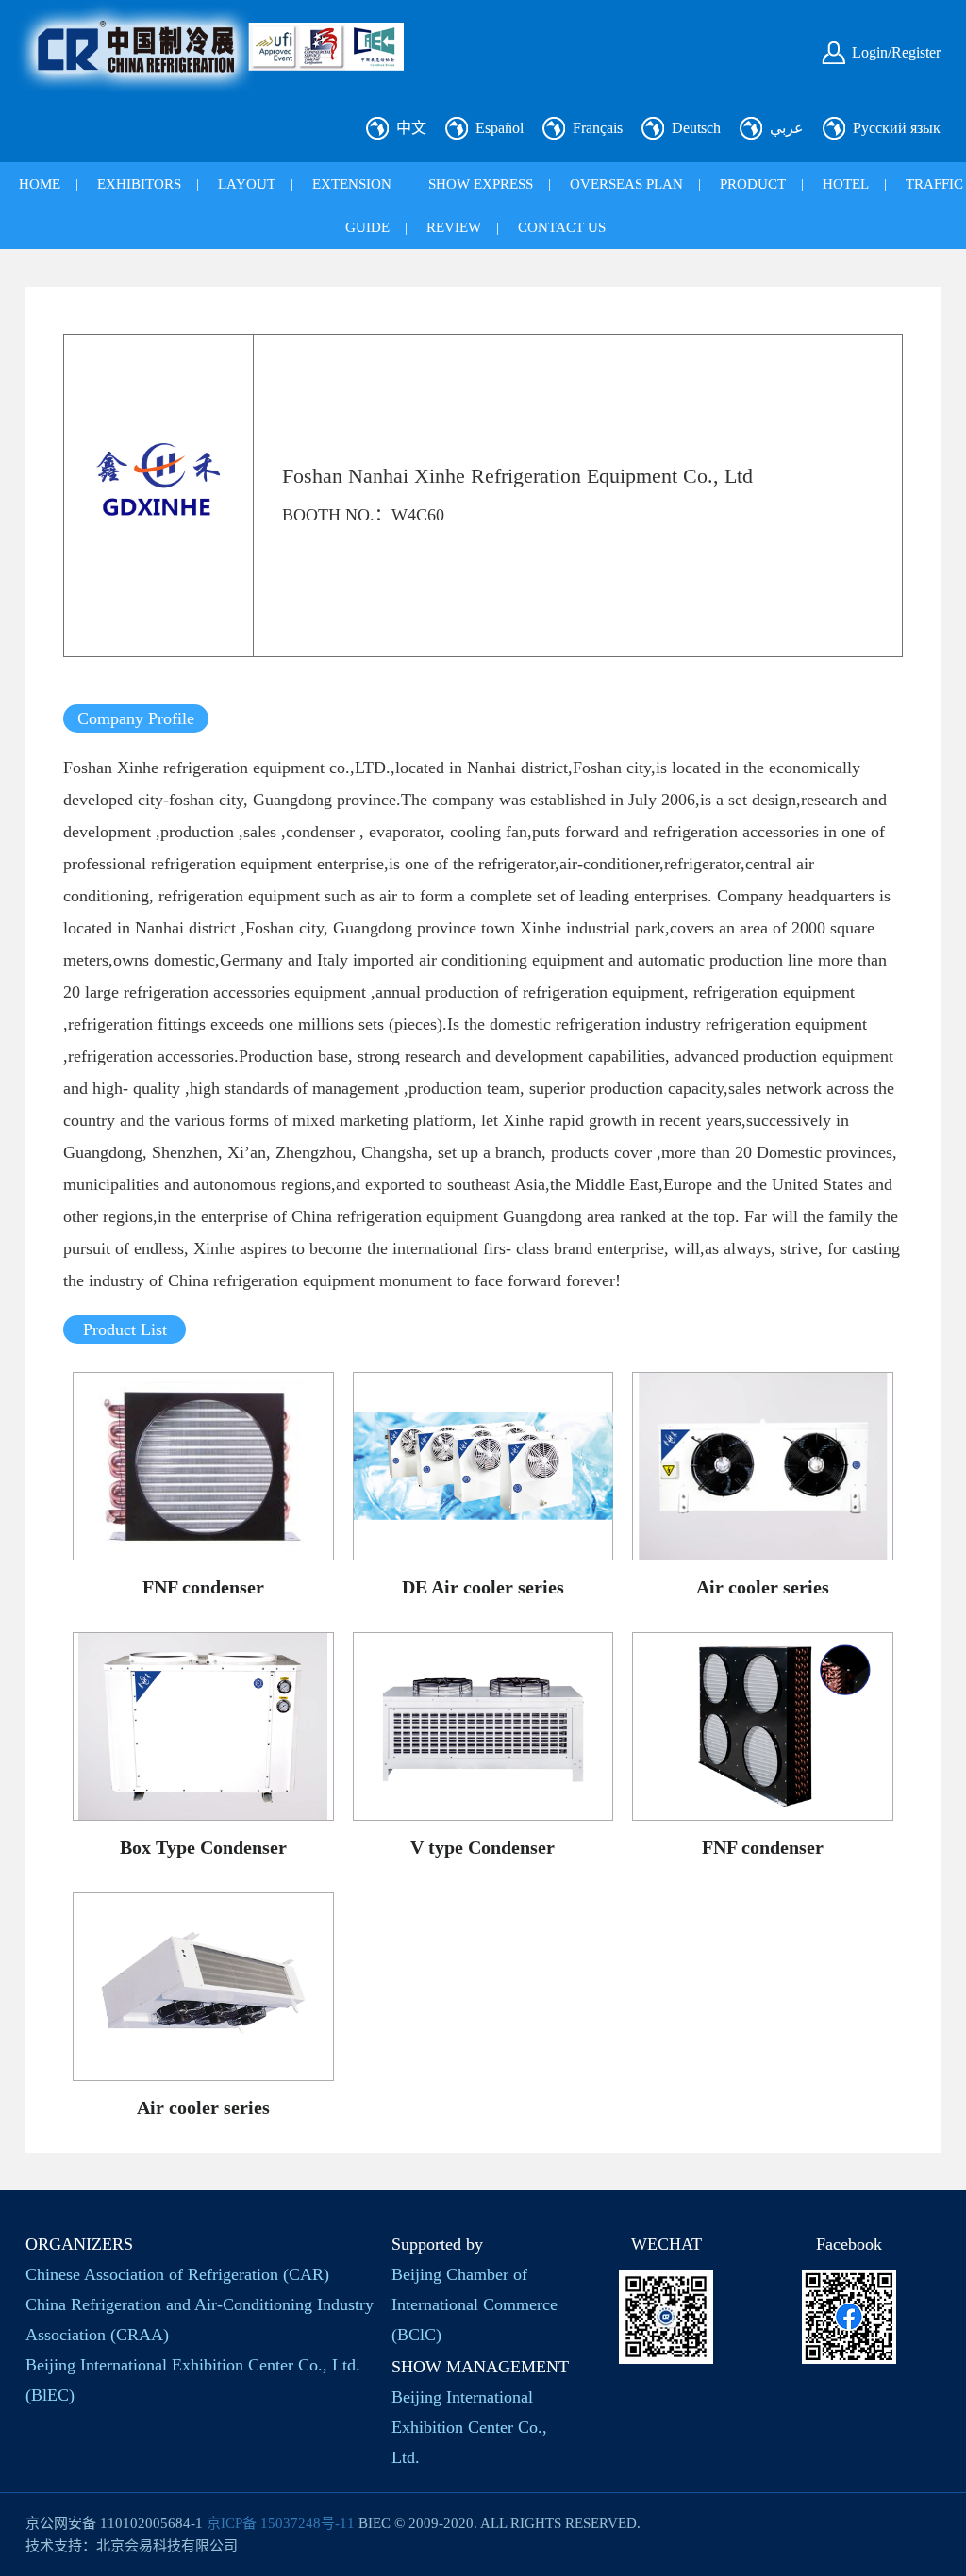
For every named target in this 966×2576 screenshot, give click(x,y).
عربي (787, 128)
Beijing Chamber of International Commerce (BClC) (475, 2304)
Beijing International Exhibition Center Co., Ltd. (469, 2427)
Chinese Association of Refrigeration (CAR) (177, 2274)
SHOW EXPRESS (481, 184)
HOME (40, 184)
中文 (411, 128)
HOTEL (846, 184)
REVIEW (454, 227)
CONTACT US (562, 227)
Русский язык (897, 128)
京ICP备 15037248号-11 (281, 2523)
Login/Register (896, 52)
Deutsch (696, 128)
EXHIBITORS (139, 184)
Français (598, 128)
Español (500, 128)
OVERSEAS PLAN (626, 184)
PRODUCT (753, 184)
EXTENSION (352, 184)
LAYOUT (247, 184)
